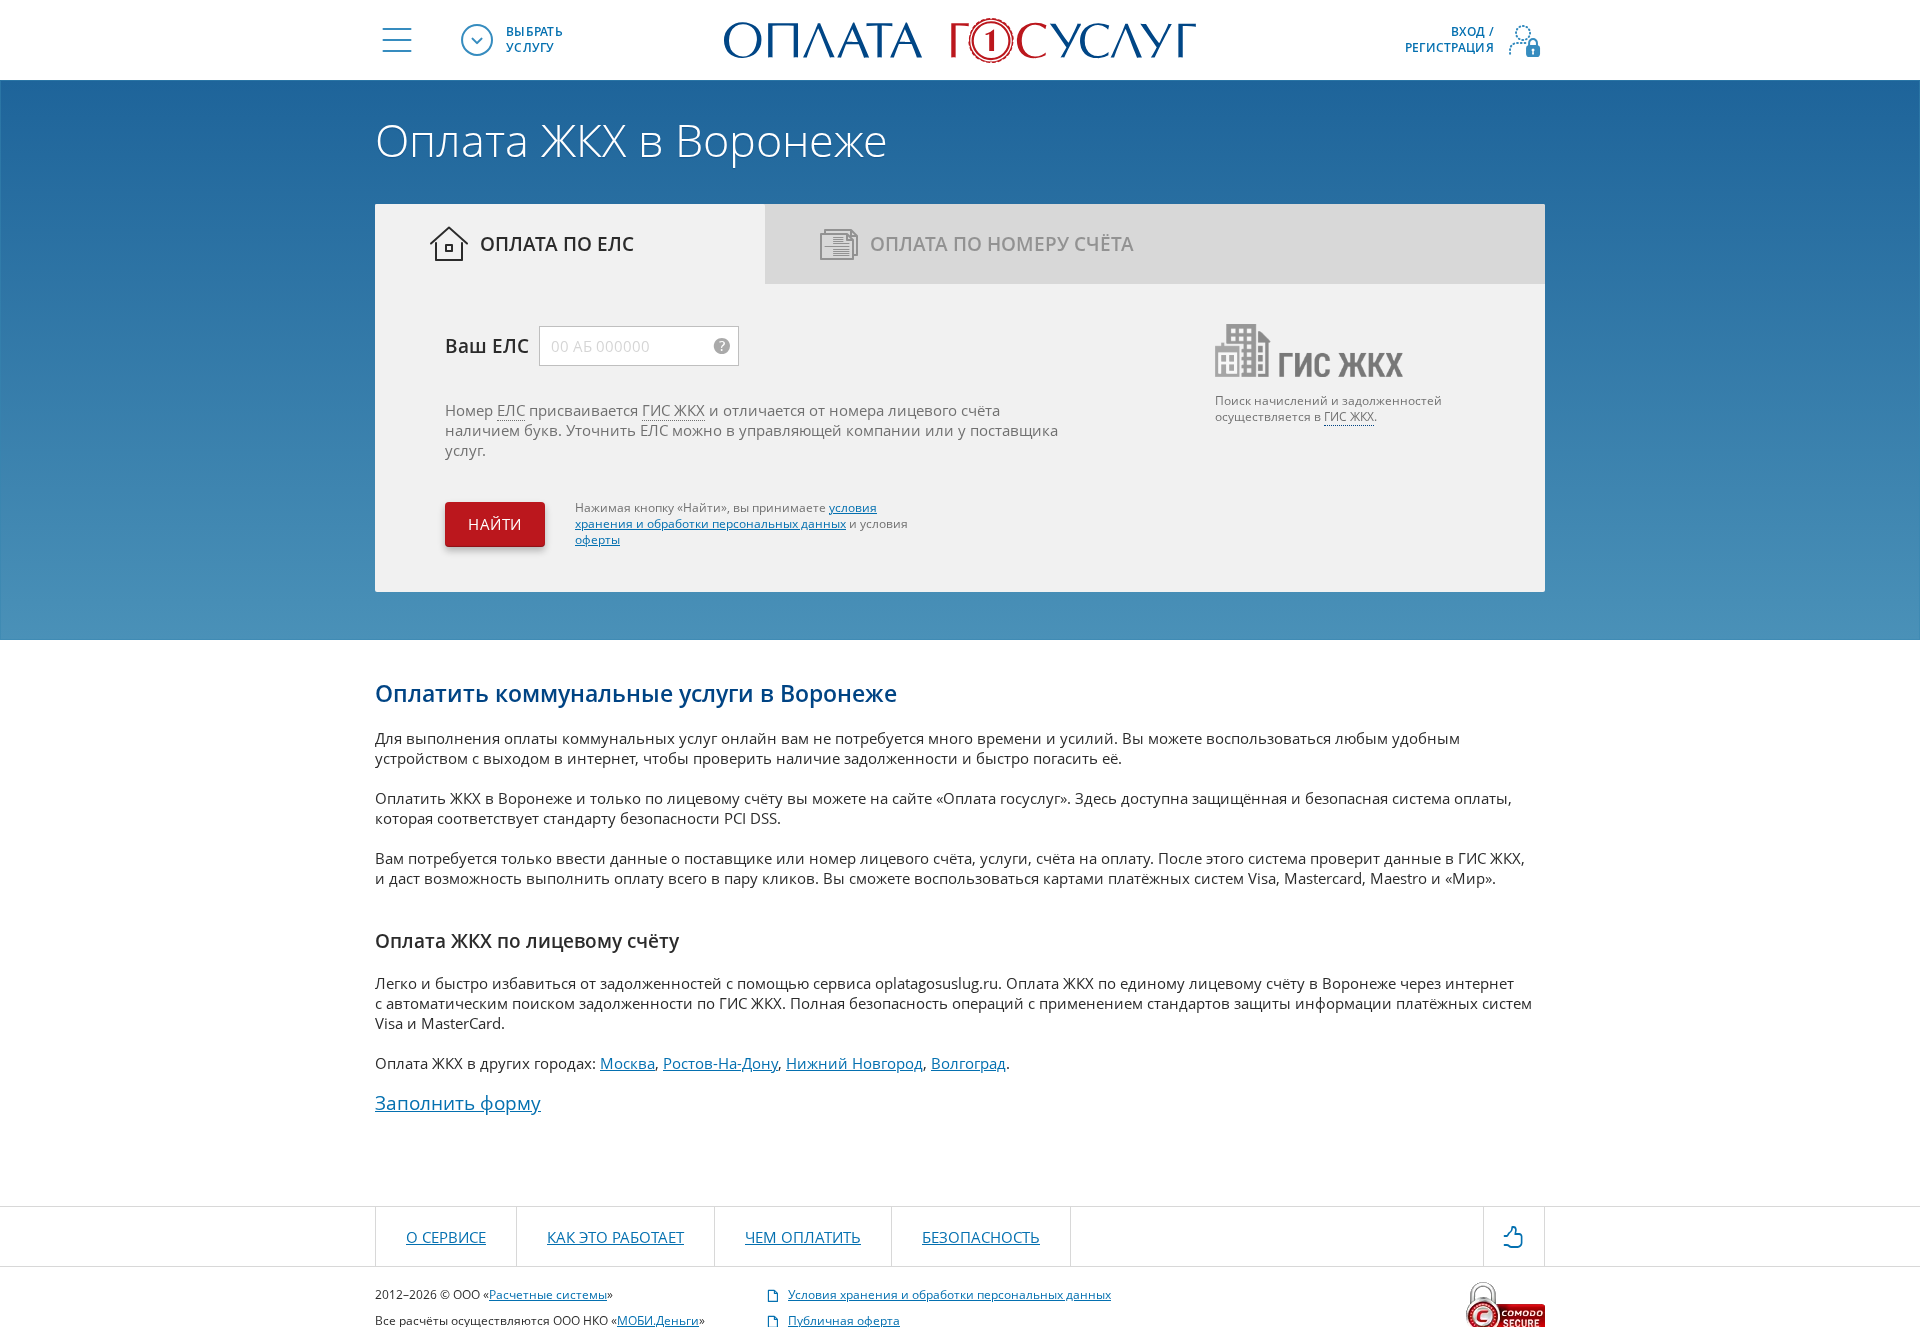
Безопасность (981, 1237)
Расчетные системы (548, 1294)
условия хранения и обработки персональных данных (726, 515)
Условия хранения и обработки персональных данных (949, 1295)
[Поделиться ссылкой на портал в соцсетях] (1514, 1235)
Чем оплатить (803, 1237)
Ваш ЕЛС (487, 344)
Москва (627, 1063)
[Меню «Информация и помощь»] (397, 40)
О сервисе (446, 1237)
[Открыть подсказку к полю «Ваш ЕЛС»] (722, 346)
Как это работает (615, 1237)
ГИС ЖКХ (673, 410)
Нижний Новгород (854, 1063)
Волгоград (968, 1063)
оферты (597, 539)
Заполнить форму (458, 1102)
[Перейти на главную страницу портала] (960, 38)
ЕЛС (511, 410)
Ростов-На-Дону (720, 1063)
